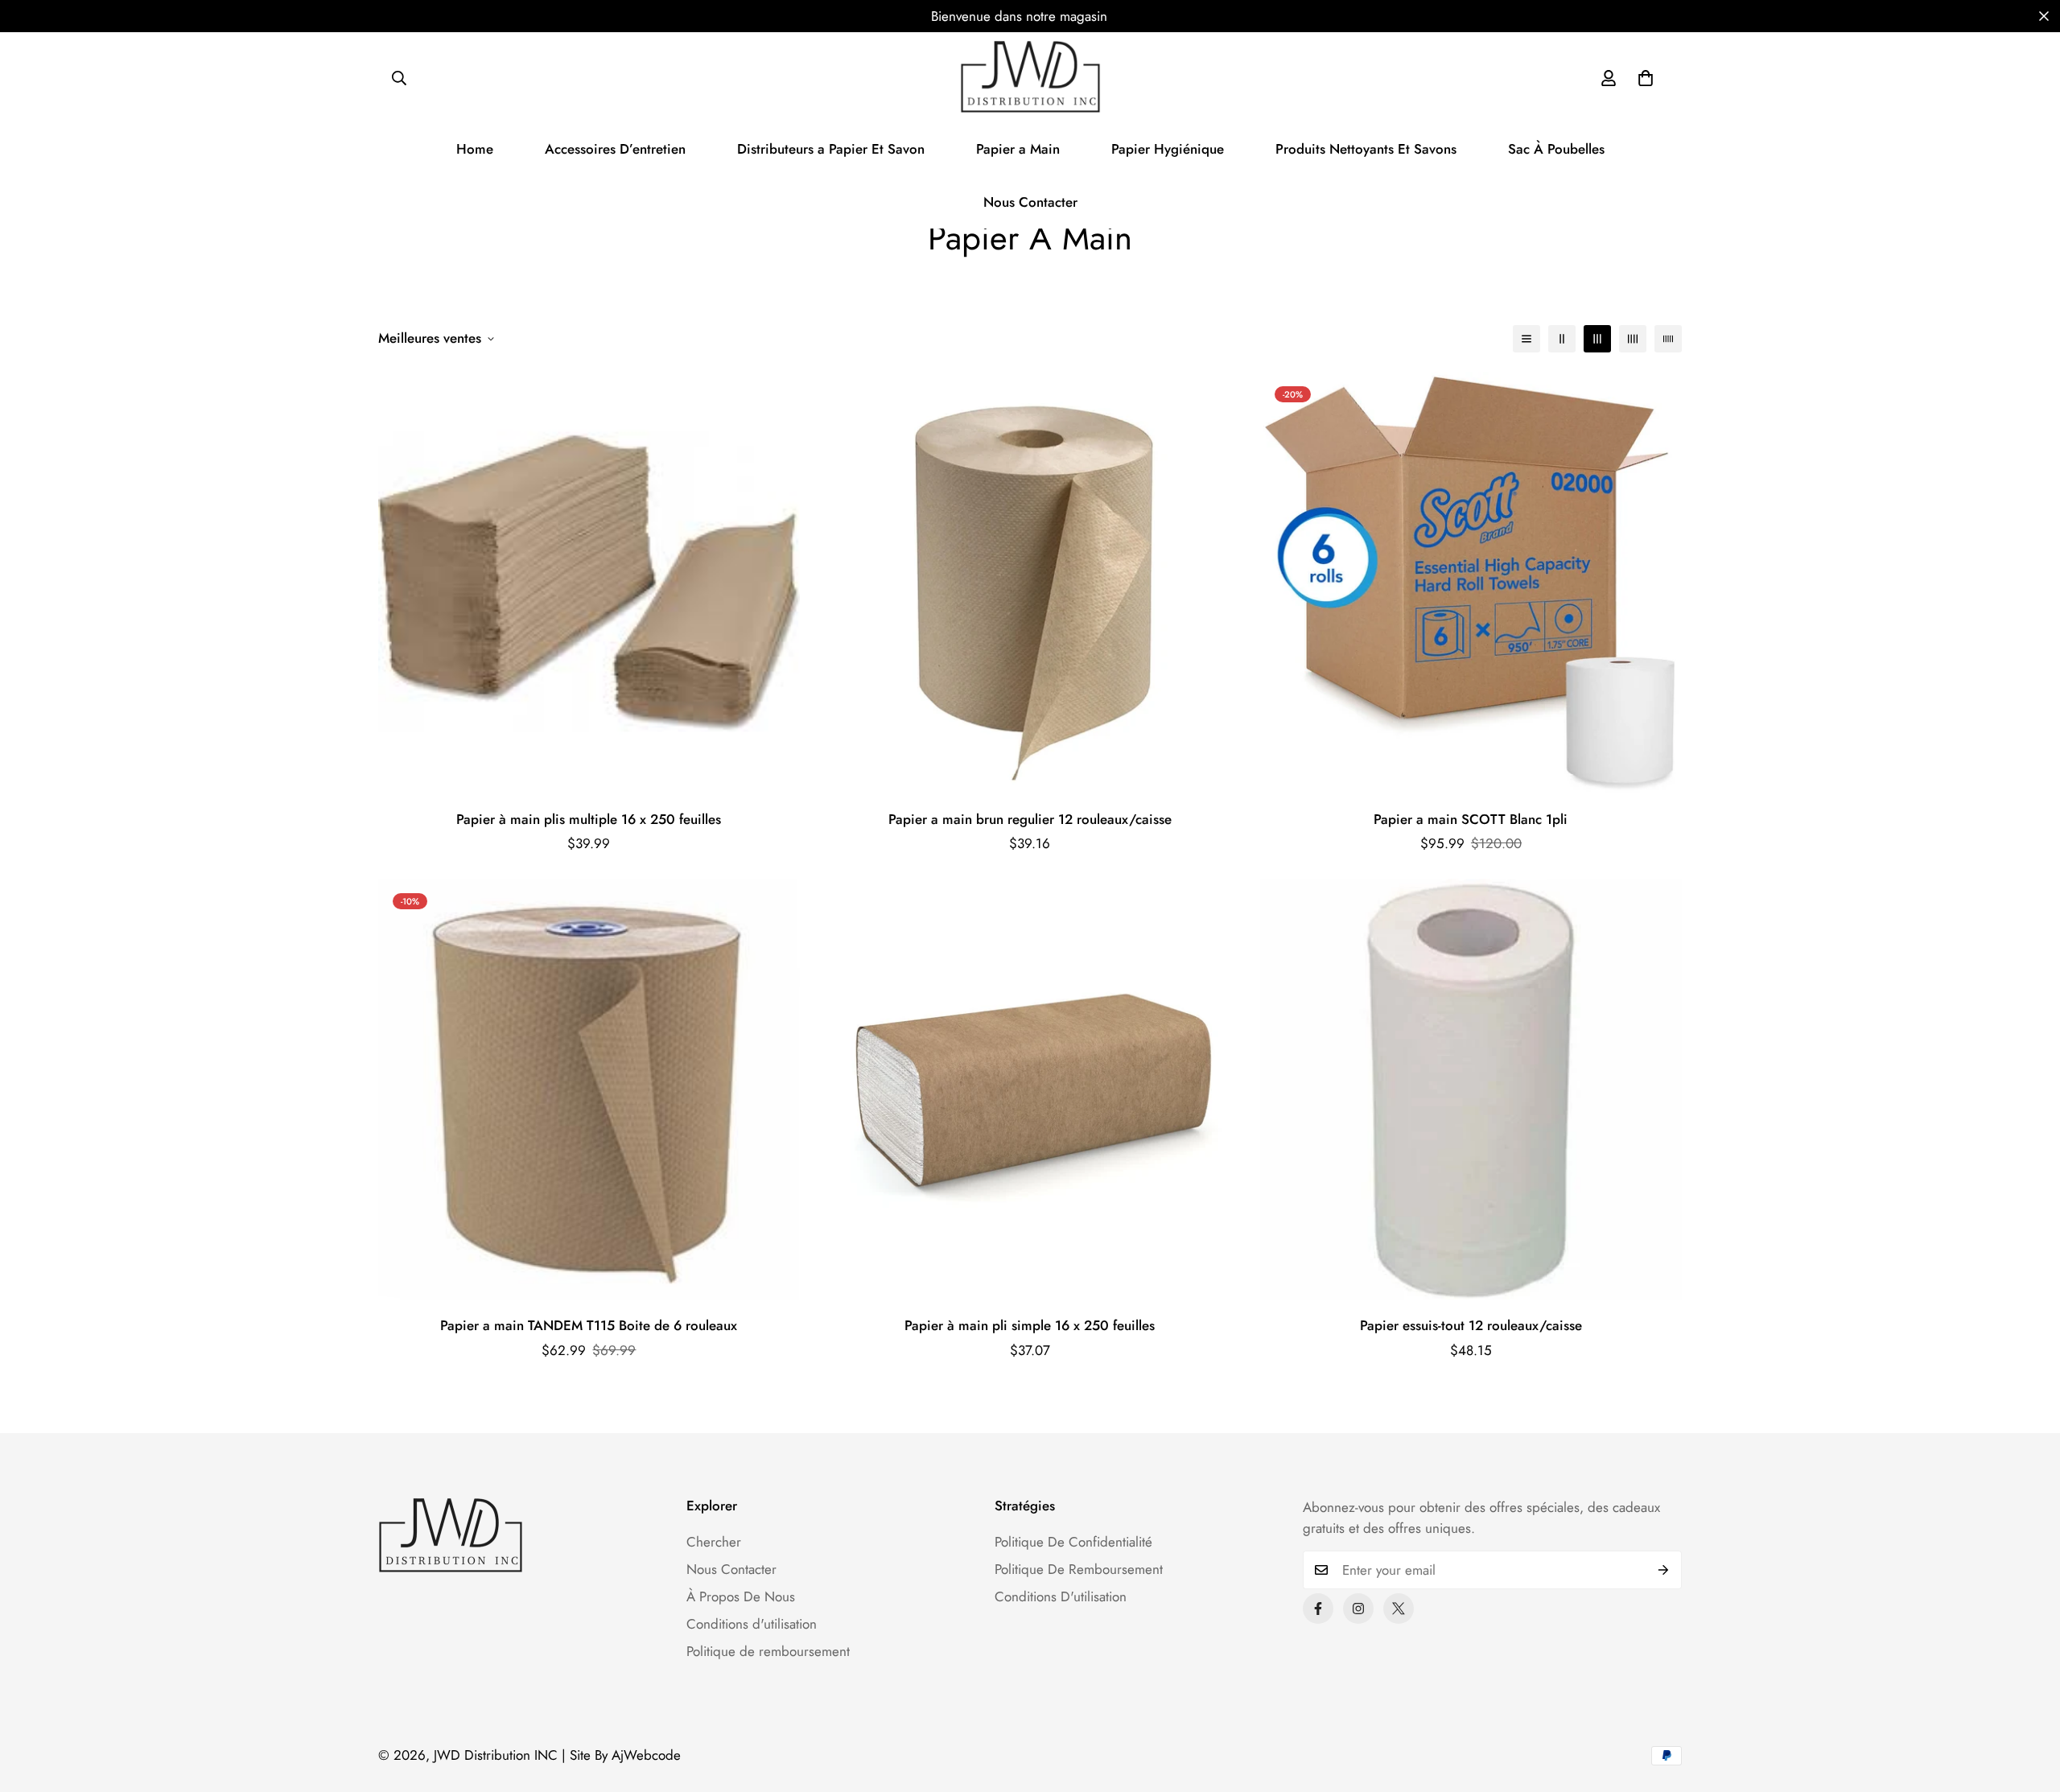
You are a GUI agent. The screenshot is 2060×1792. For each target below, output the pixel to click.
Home (475, 149)
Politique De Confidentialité (1073, 1542)
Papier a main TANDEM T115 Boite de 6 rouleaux (589, 1325)
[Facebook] (1318, 1609)
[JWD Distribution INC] (1030, 78)
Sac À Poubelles (1556, 149)
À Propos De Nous (741, 1596)
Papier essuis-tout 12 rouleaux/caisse (1471, 1325)
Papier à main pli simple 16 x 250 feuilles (1030, 1325)
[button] (1646, 78)
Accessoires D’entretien (615, 149)
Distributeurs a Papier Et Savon (831, 149)
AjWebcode (646, 1755)
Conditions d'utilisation (752, 1624)
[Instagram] (1358, 1609)
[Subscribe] (1664, 1570)
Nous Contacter (1030, 202)
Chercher (714, 1542)
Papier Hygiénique (1168, 149)
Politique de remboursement (768, 1651)
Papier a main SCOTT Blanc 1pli (1471, 819)
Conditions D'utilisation (1061, 1596)
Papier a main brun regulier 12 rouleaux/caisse (1030, 819)
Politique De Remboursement (1079, 1569)
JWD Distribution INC (496, 1755)
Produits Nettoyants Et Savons (1366, 149)
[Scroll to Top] (2029, 1704)
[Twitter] (1399, 1609)
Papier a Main (1018, 149)
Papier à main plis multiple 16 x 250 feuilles (589, 819)
